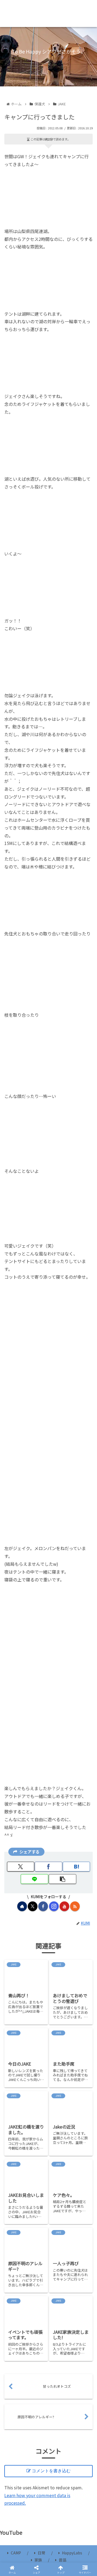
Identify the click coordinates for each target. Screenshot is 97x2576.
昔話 (63, 2560)
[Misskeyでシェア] (81, 1815)
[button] (62, 1879)
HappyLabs (72, 2553)
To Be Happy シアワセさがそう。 (48, 14)
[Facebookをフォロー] (43, 1906)
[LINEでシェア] (34, 1879)
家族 (38, 2560)
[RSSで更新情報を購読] (75, 1906)
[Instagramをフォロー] (54, 1906)
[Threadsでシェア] (38, 1829)
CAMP (16, 2553)
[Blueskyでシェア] (59, 1815)
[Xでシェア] (21, 1867)
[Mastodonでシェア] (38, 1815)
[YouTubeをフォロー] (64, 1906)
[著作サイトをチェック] (22, 1906)
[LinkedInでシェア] (48, 1844)
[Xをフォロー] (33, 1906)
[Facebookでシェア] (48, 1867)
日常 (41, 2553)
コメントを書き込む (51, 2471)
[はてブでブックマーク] (76, 1867)
